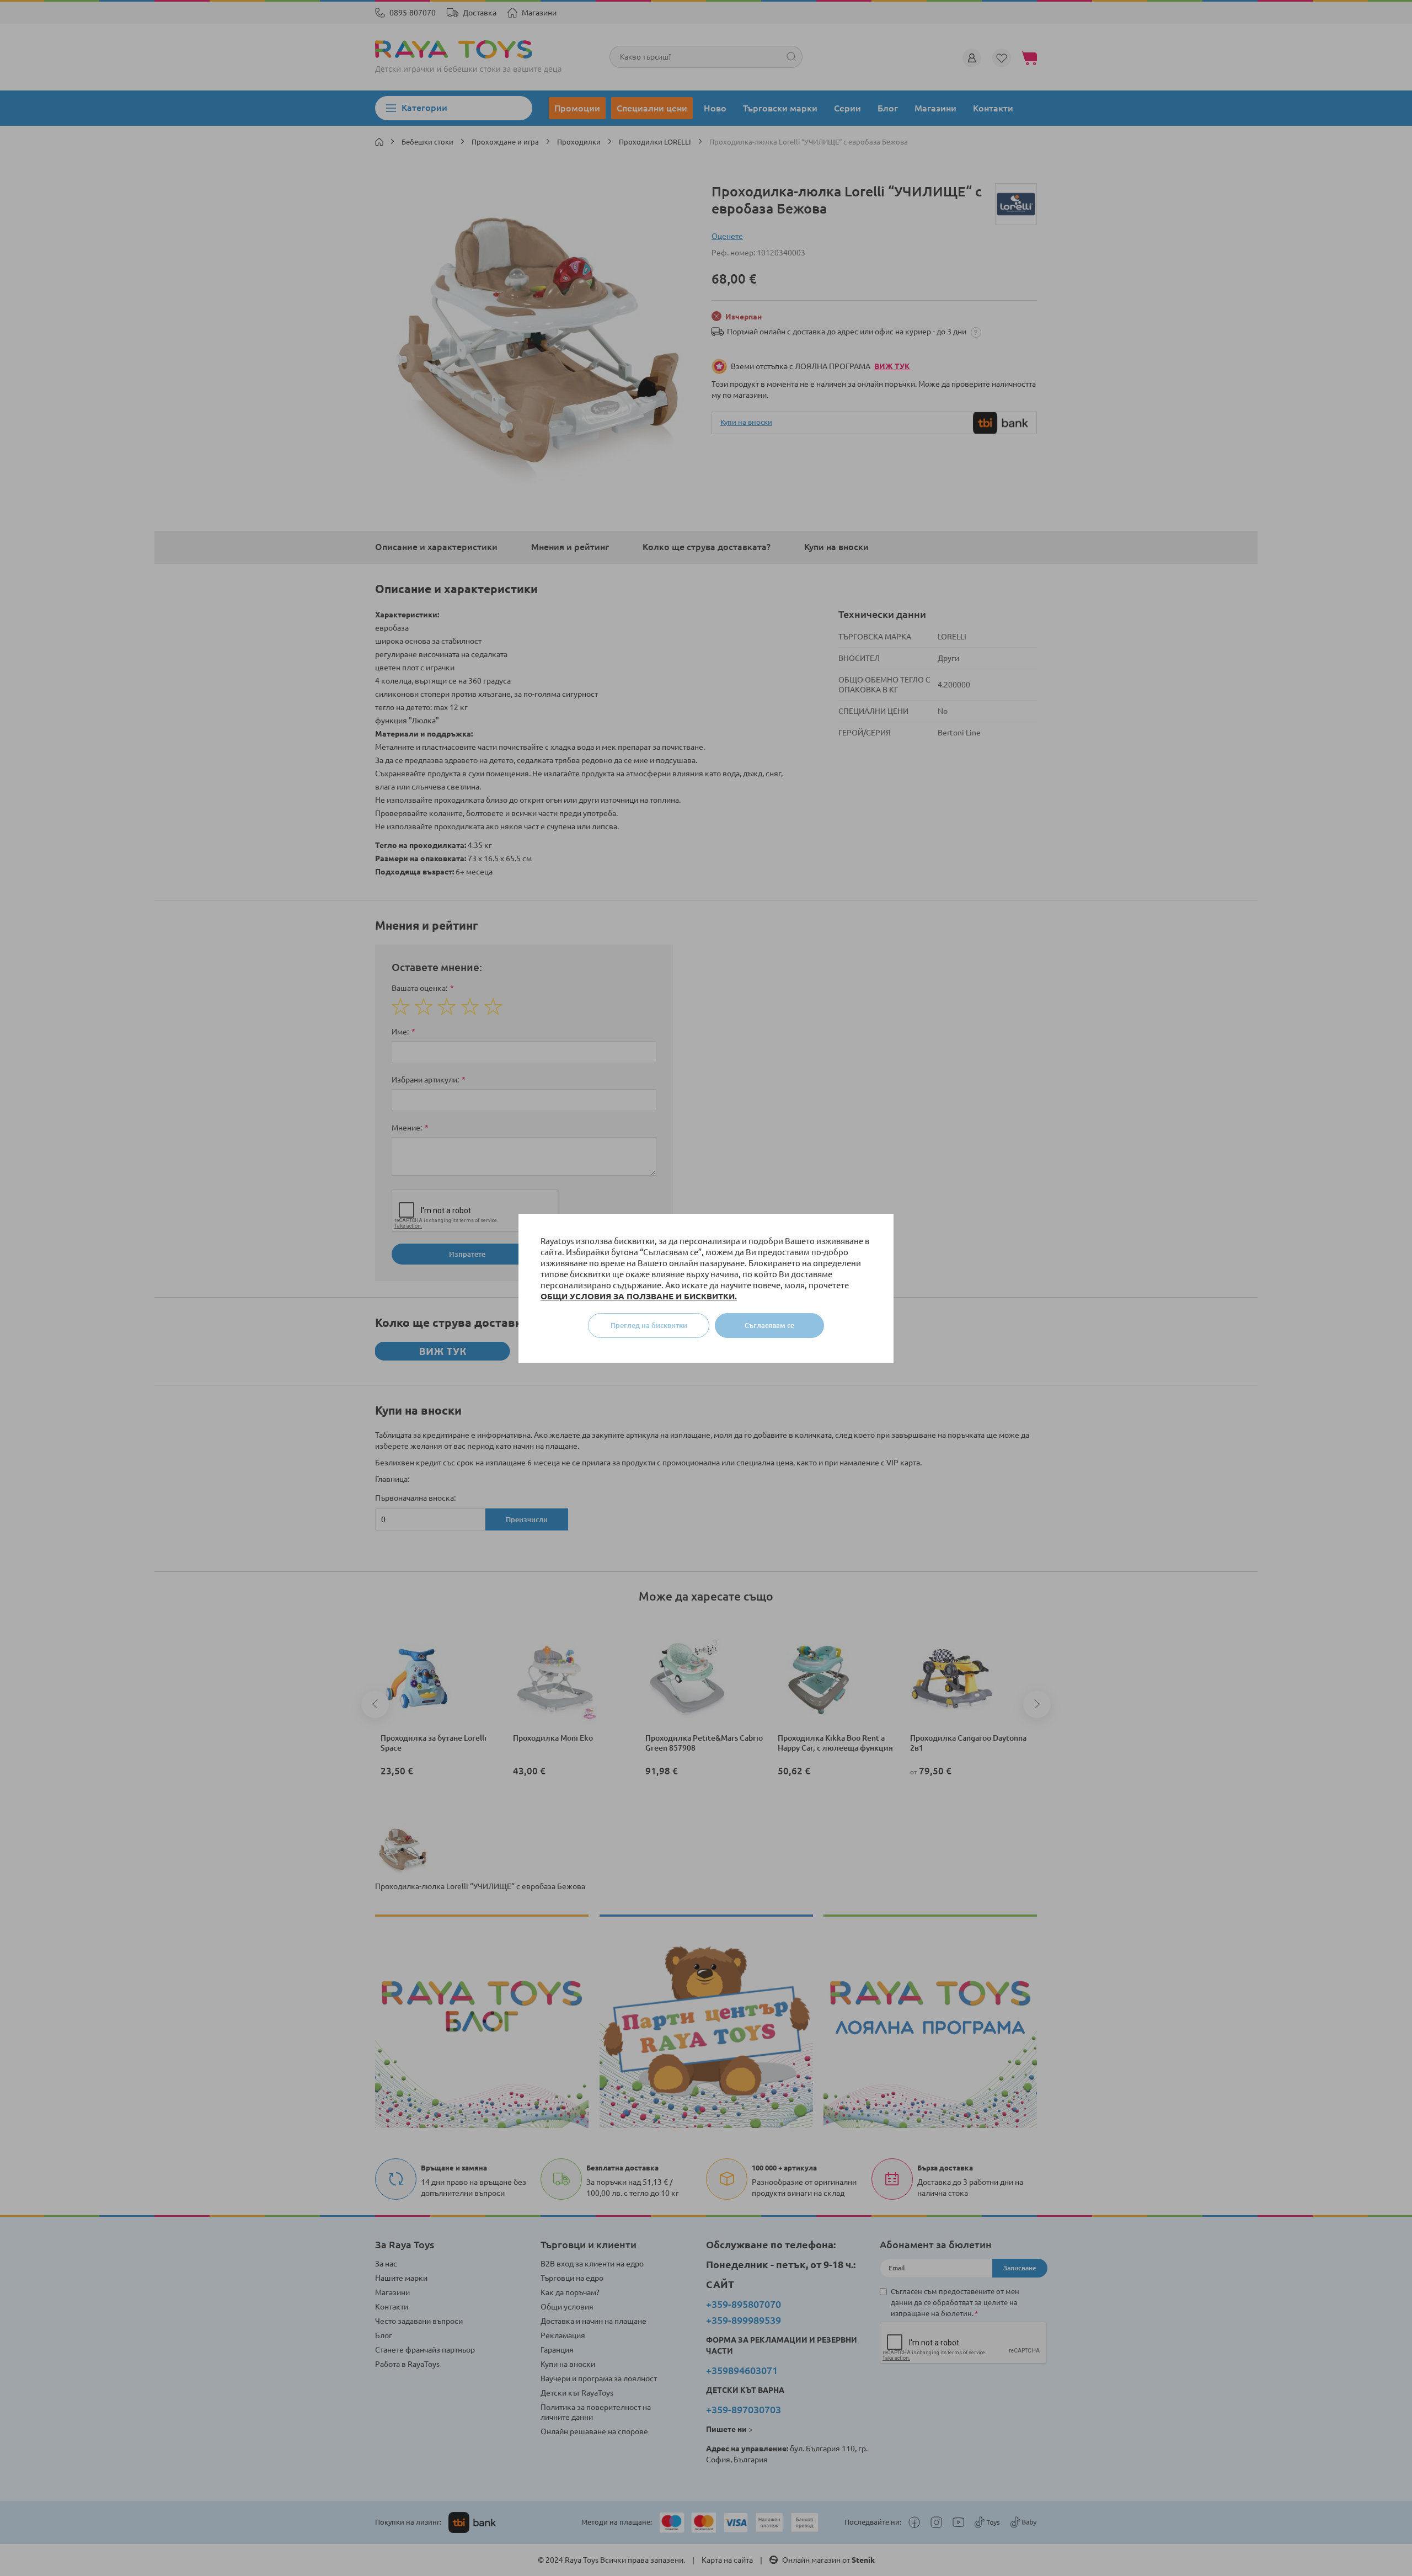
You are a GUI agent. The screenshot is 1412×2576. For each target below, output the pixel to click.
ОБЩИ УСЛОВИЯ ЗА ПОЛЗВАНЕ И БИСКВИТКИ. (639, 1296)
